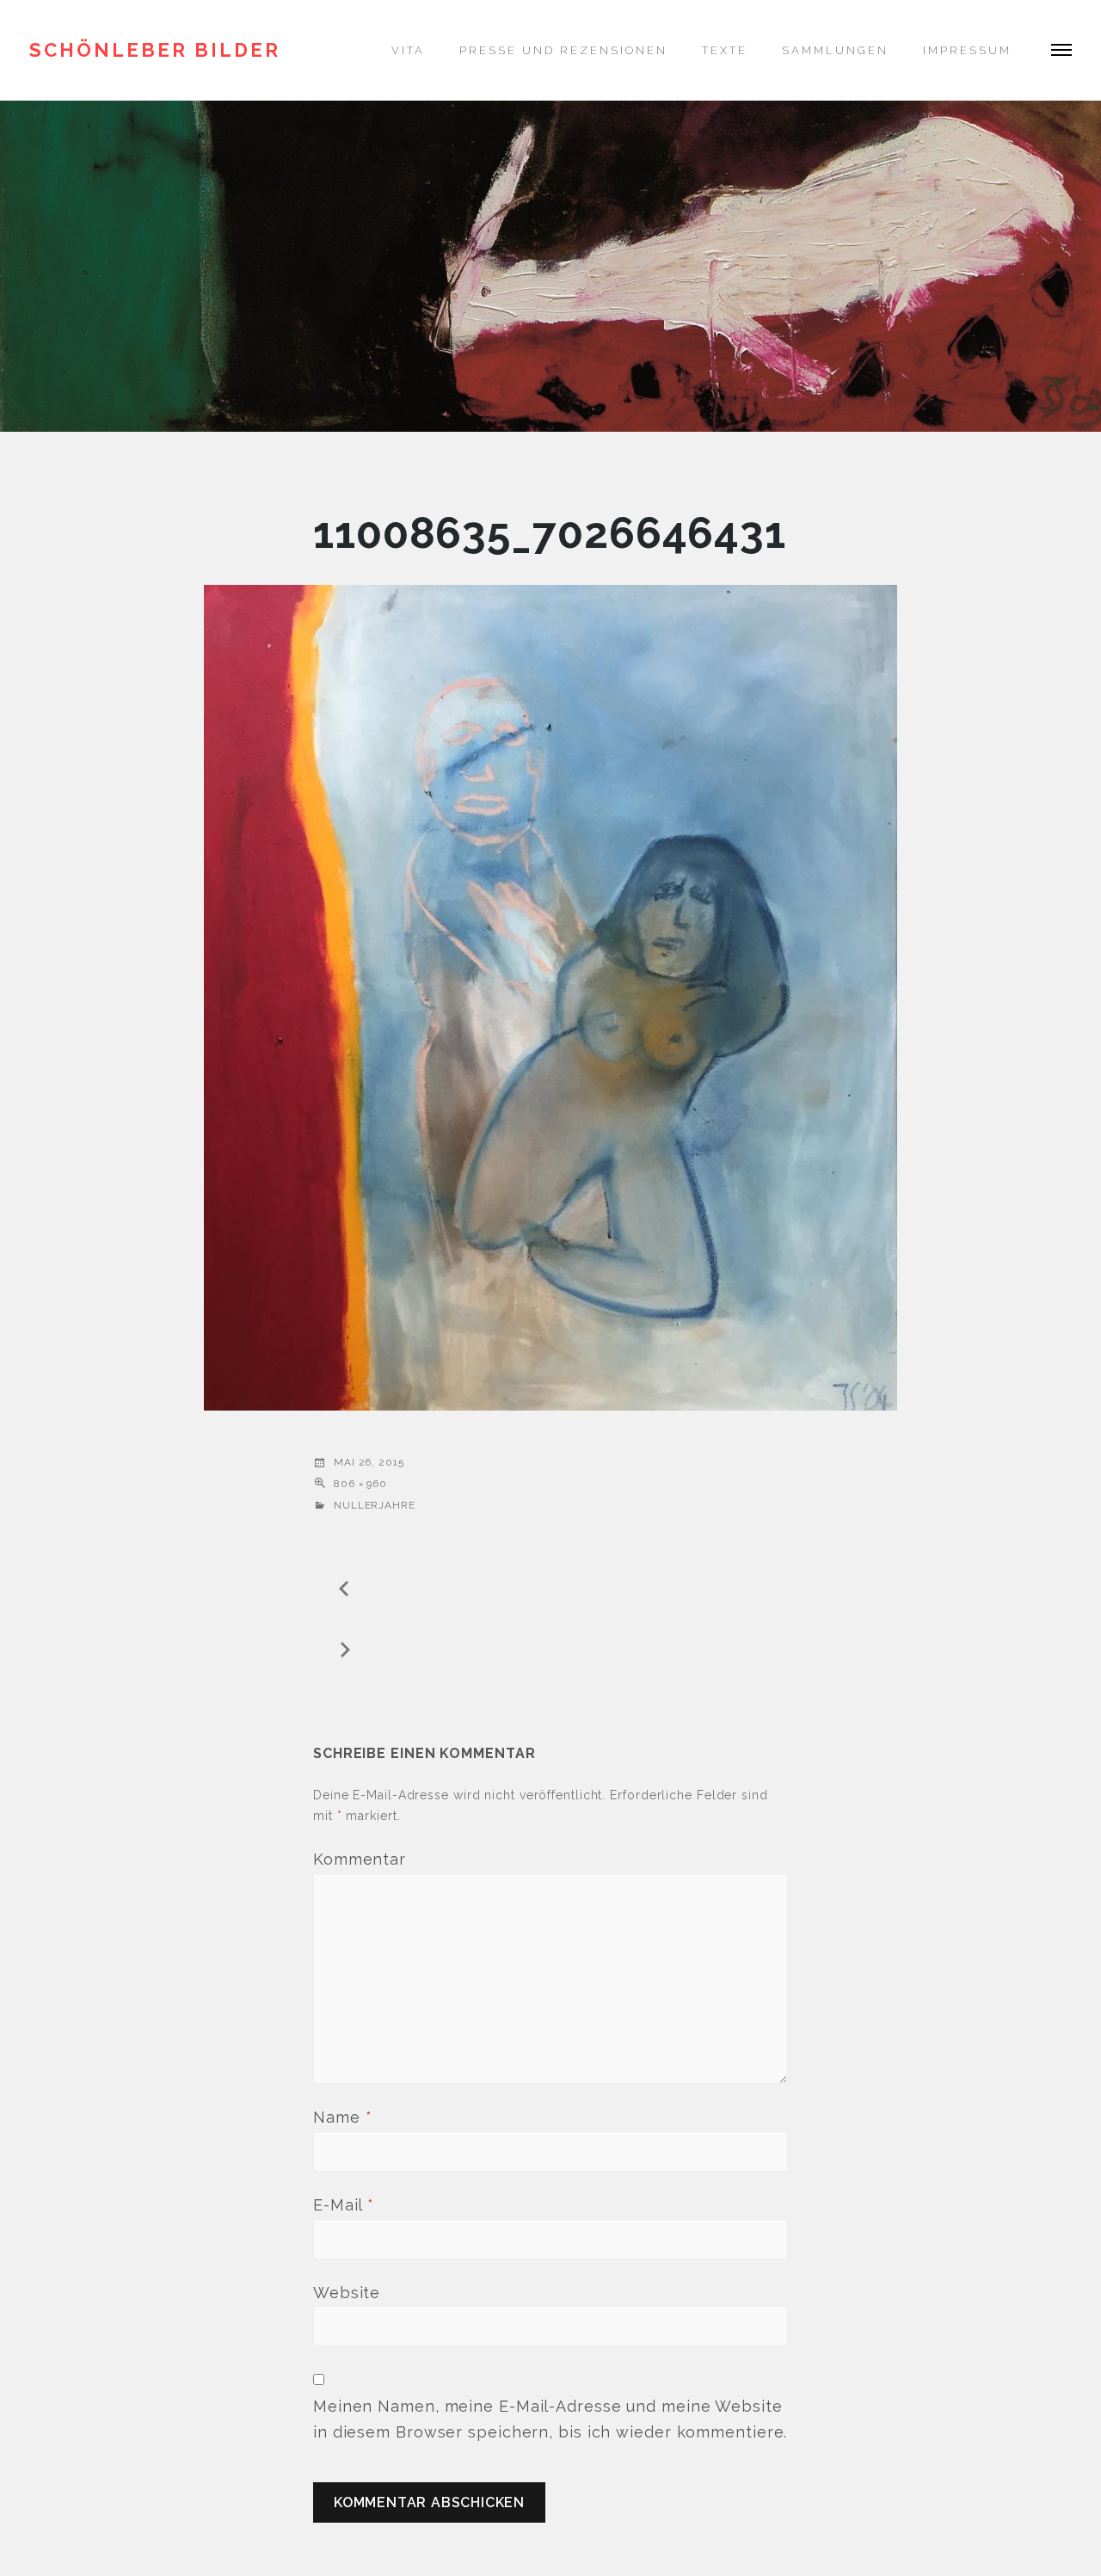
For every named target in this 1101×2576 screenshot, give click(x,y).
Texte (725, 50)
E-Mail (344, 2205)
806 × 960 (360, 1484)
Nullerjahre (375, 1505)
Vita (408, 50)
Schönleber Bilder (155, 50)
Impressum (967, 50)
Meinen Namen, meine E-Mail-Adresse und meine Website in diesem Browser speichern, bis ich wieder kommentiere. (550, 2419)
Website (347, 2293)
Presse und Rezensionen (563, 50)
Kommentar (360, 1859)
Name (342, 2117)
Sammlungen (835, 50)
